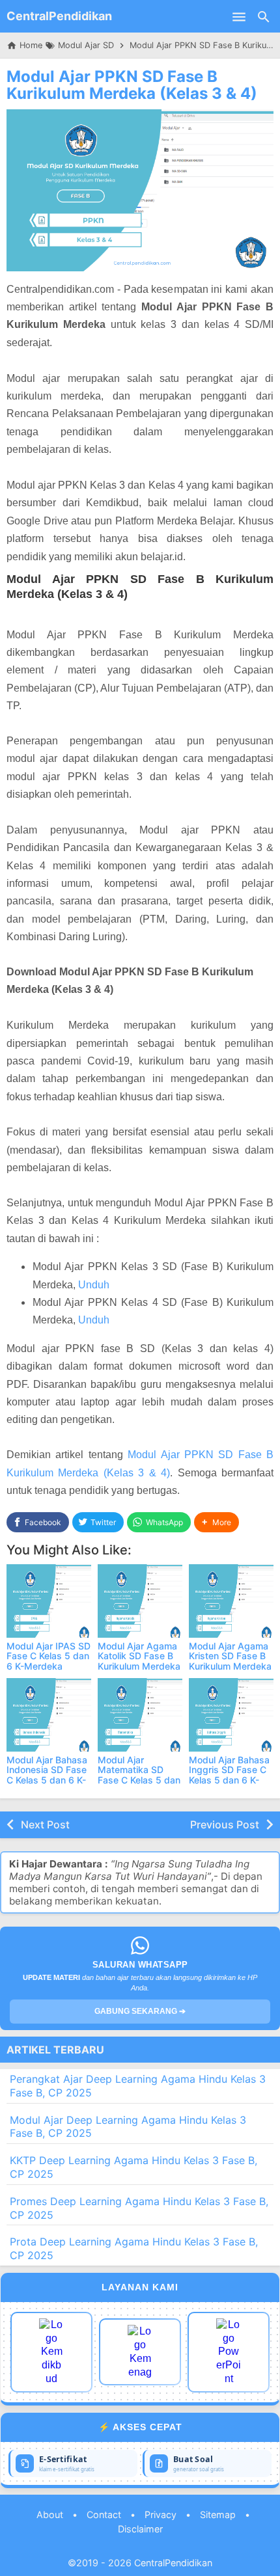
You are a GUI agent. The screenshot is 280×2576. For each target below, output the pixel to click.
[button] (217, 1522)
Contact (104, 2515)
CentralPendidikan (59, 16)
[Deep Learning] (51, 2352)
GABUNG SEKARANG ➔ (140, 2011)
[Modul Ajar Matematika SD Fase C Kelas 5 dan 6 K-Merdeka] (140, 1715)
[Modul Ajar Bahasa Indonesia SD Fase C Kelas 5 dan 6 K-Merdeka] (49, 1715)
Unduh (94, 1285)
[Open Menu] (239, 16)
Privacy (161, 2515)
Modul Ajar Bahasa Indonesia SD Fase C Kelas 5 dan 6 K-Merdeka (47, 1775)
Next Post (45, 1824)
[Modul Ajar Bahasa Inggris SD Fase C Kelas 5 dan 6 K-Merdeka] (231, 1715)
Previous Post (225, 1824)
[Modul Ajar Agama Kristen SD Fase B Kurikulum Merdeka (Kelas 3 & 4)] (231, 1601)
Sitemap (218, 2515)
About (50, 2515)
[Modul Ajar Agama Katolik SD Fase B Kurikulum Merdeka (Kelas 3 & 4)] (140, 1601)
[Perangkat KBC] (140, 2352)
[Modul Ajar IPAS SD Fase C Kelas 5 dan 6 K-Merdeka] (49, 1601)
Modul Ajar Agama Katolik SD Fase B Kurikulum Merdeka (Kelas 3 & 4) (139, 1661)
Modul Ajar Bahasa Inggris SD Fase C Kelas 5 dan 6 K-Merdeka (229, 1775)
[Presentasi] (229, 2352)
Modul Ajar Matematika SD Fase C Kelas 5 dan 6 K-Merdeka (139, 1775)
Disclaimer (140, 2529)
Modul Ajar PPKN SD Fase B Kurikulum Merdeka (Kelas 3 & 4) (132, 85)
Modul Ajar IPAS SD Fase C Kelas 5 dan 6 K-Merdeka (49, 1656)
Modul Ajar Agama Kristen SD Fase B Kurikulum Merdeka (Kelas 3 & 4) (230, 1661)
